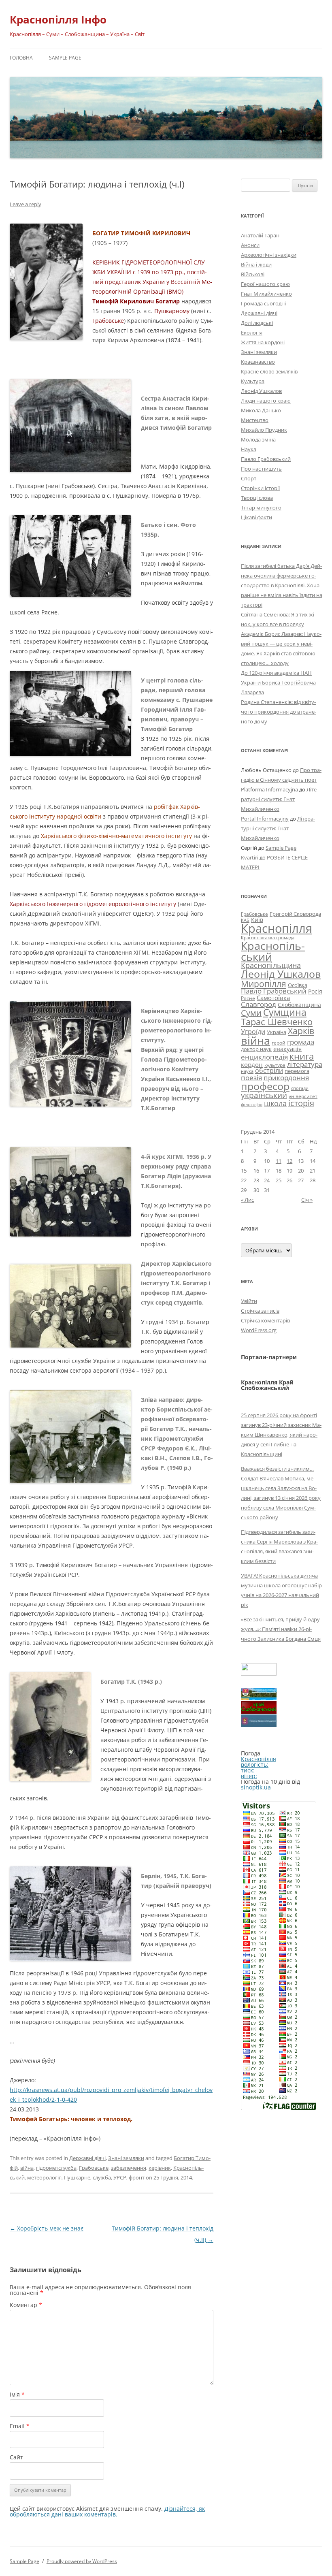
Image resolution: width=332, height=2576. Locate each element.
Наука (249, 449)
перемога (297, 1071)
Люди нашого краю (266, 401)
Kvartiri (250, 857)
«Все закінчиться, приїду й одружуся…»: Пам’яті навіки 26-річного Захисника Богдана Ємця (281, 1629)
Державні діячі (87, 2158)
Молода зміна (258, 439)
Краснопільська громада (268, 937)
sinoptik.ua (256, 1787)
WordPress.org (259, 1330)
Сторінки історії (260, 488)
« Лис (247, 1200)
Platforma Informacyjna (269, 789)
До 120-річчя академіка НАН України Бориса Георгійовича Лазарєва (278, 682)
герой (279, 1043)
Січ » (307, 1200)
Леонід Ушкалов (261, 391)
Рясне (248, 998)
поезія (251, 1078)
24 (267, 1180)
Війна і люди (256, 264)
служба (102, 2177)
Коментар (26, 2305)
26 (289, 1180)
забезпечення (129, 2168)
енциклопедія (264, 1057)
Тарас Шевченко (277, 1022)
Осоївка (298, 985)
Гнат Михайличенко (266, 294)
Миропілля (264, 984)
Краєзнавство (258, 362)
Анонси (250, 245)
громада (301, 1042)
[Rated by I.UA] (259, 1673)
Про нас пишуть (261, 469)
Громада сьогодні (263, 303)
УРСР (120, 2177)
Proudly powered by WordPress (82, 2561)
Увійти (249, 1301)
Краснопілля (277, 928)
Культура (253, 381)
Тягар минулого (261, 508)
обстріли (269, 1070)
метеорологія (44, 2177)
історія (301, 1103)
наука (247, 1071)
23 (256, 1180)
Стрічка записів (260, 1311)
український (264, 1095)
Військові (253, 274)
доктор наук (256, 1049)
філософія (252, 1104)
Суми (251, 1013)
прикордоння (286, 1077)
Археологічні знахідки (269, 255)
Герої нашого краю (265, 284)
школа (275, 1103)
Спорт (249, 478)
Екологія (252, 333)
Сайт (16, 2457)
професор (265, 1086)
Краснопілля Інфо (58, 19)
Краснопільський (273, 951)
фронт (137, 2177)
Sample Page (65, 58)
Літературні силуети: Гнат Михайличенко (280, 799)
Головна (21, 58)
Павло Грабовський (266, 459)
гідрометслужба (56, 2168)
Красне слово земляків (269, 371)
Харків (301, 1031)
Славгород (259, 1004)
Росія (315, 991)
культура (275, 1065)
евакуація (287, 1049)
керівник (160, 2168)
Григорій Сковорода (295, 914)
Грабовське (94, 2168)
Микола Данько (261, 410)
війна (27, 2168)
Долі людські (257, 323)
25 (279, 1180)
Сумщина (285, 1012)
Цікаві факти (256, 517)
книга (302, 1056)
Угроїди (253, 1032)
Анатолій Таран (260, 235)
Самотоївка (273, 998)
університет (303, 1096)
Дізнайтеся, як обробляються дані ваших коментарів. (107, 2511)
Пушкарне (77, 2177)
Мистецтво (255, 420)
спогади (300, 1088)
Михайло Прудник (264, 430)
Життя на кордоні (263, 342)
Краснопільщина (271, 965)
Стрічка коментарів (265, 1320)
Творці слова (257, 498)
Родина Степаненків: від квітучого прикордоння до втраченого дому (279, 712)
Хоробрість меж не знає (47, 2228)
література (305, 1064)
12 (289, 1161)
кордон (252, 1064)
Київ (257, 920)
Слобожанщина (299, 1005)
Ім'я (17, 2394)
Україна (277, 1032)
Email (20, 2426)
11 (279, 1161)
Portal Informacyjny (265, 819)
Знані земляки (126, 2158)
